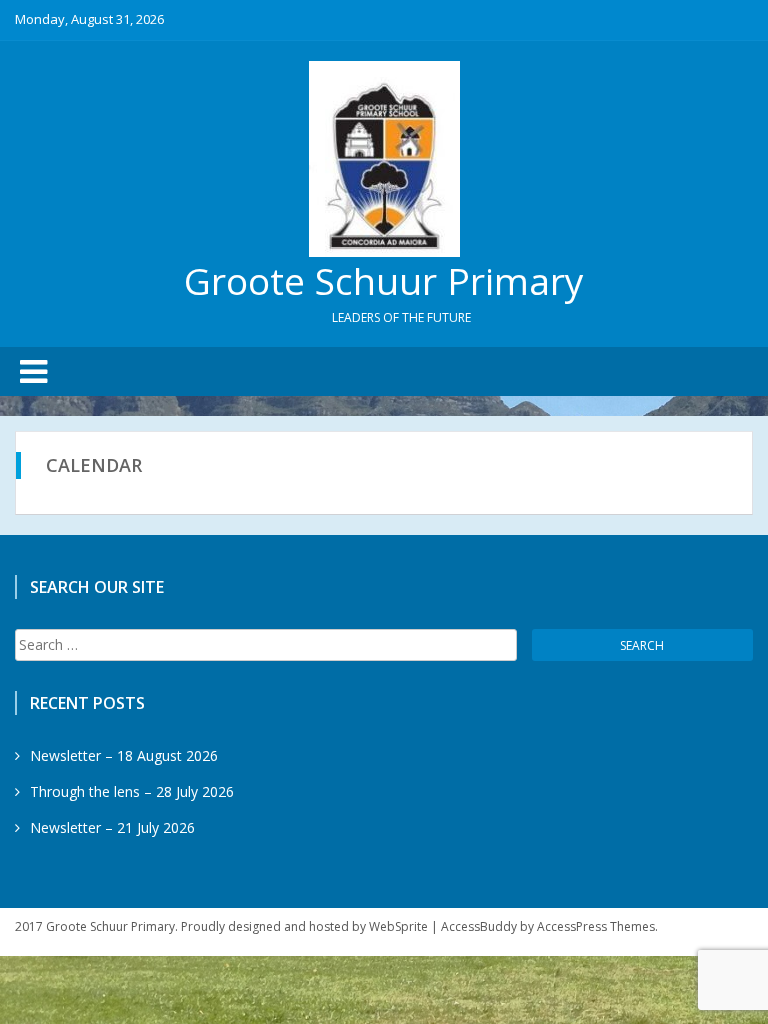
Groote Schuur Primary (384, 280)
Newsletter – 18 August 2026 (124, 755)
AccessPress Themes (596, 926)
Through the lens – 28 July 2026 (132, 791)
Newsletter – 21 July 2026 (112, 827)
